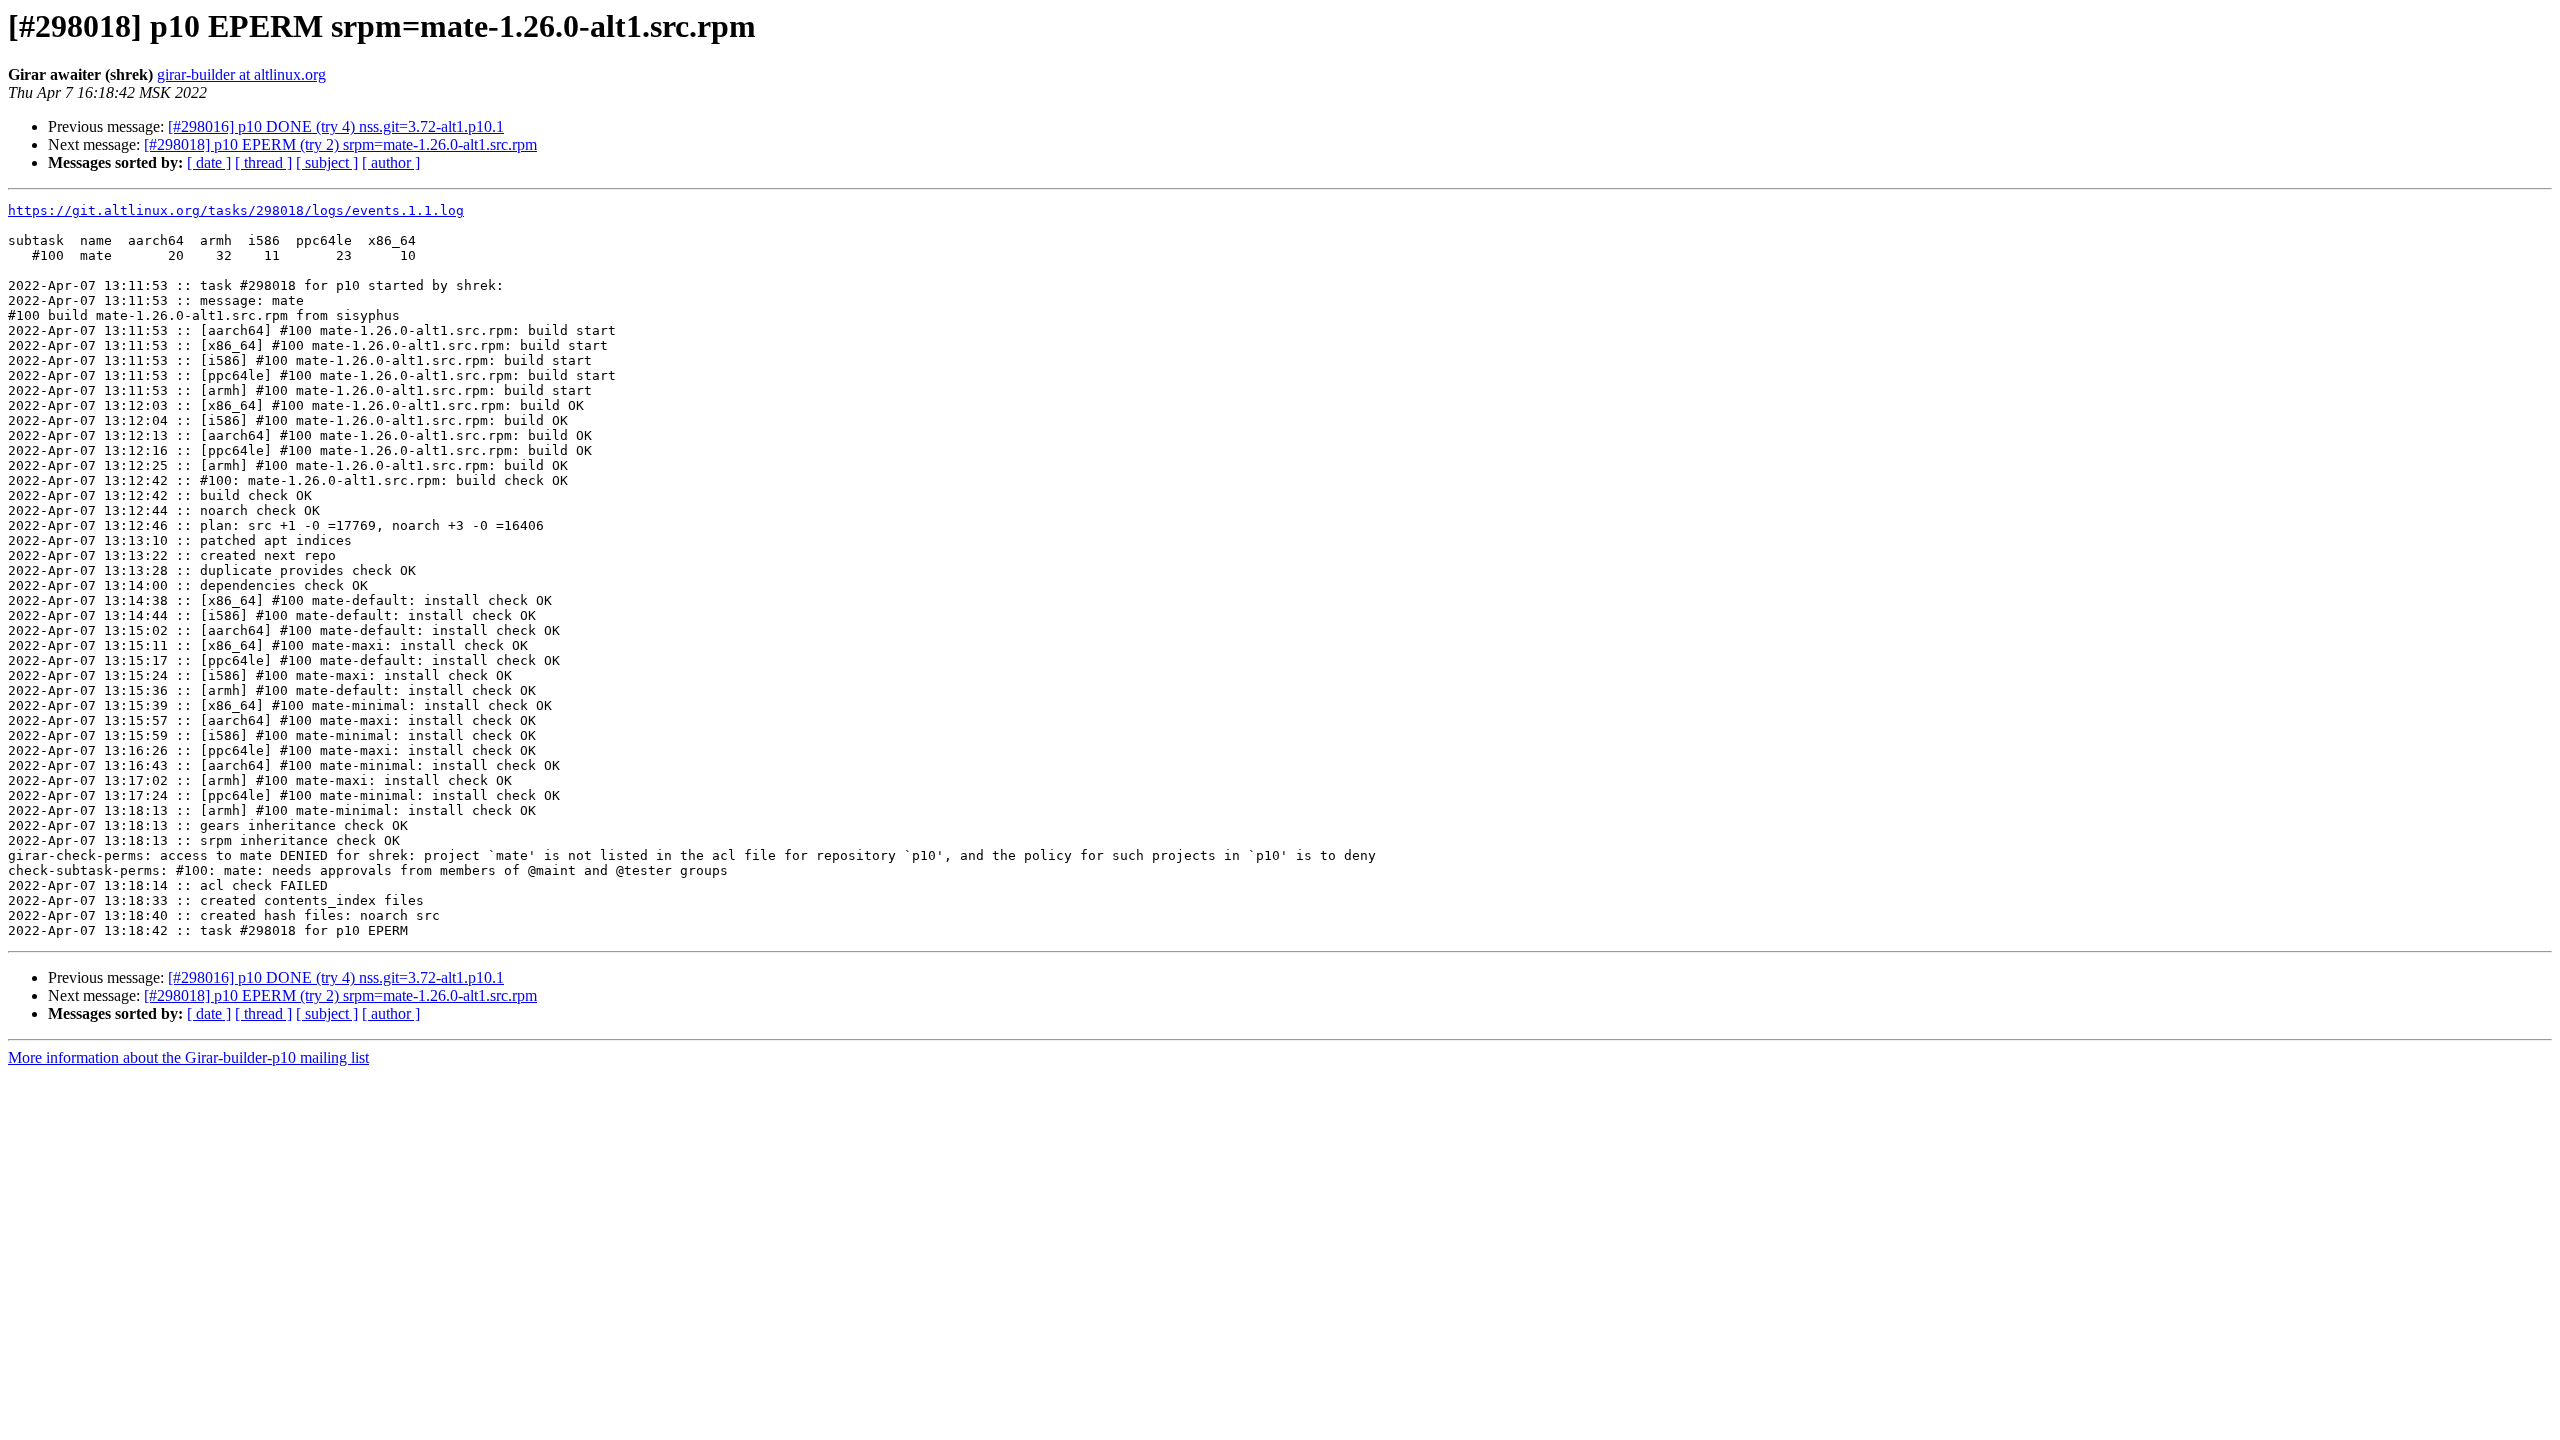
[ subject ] (327, 162)
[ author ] (391, 162)
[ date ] (209, 162)
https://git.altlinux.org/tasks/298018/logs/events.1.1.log (236, 210)
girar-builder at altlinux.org (241, 74)
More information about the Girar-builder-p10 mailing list (188, 1057)
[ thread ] (263, 162)
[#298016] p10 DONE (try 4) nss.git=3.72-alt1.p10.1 (336, 126)
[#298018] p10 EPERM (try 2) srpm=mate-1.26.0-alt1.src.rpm (340, 144)
